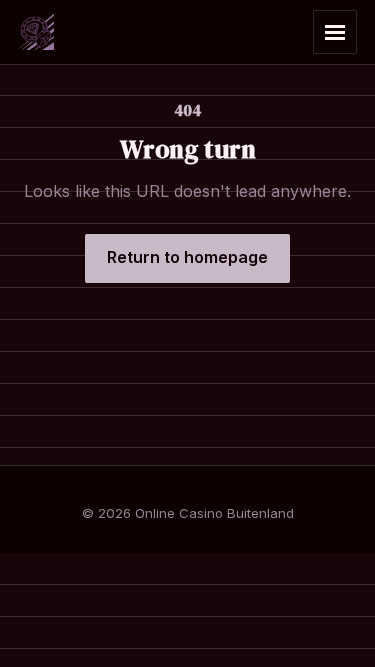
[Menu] (335, 32)
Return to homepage (187, 257)
